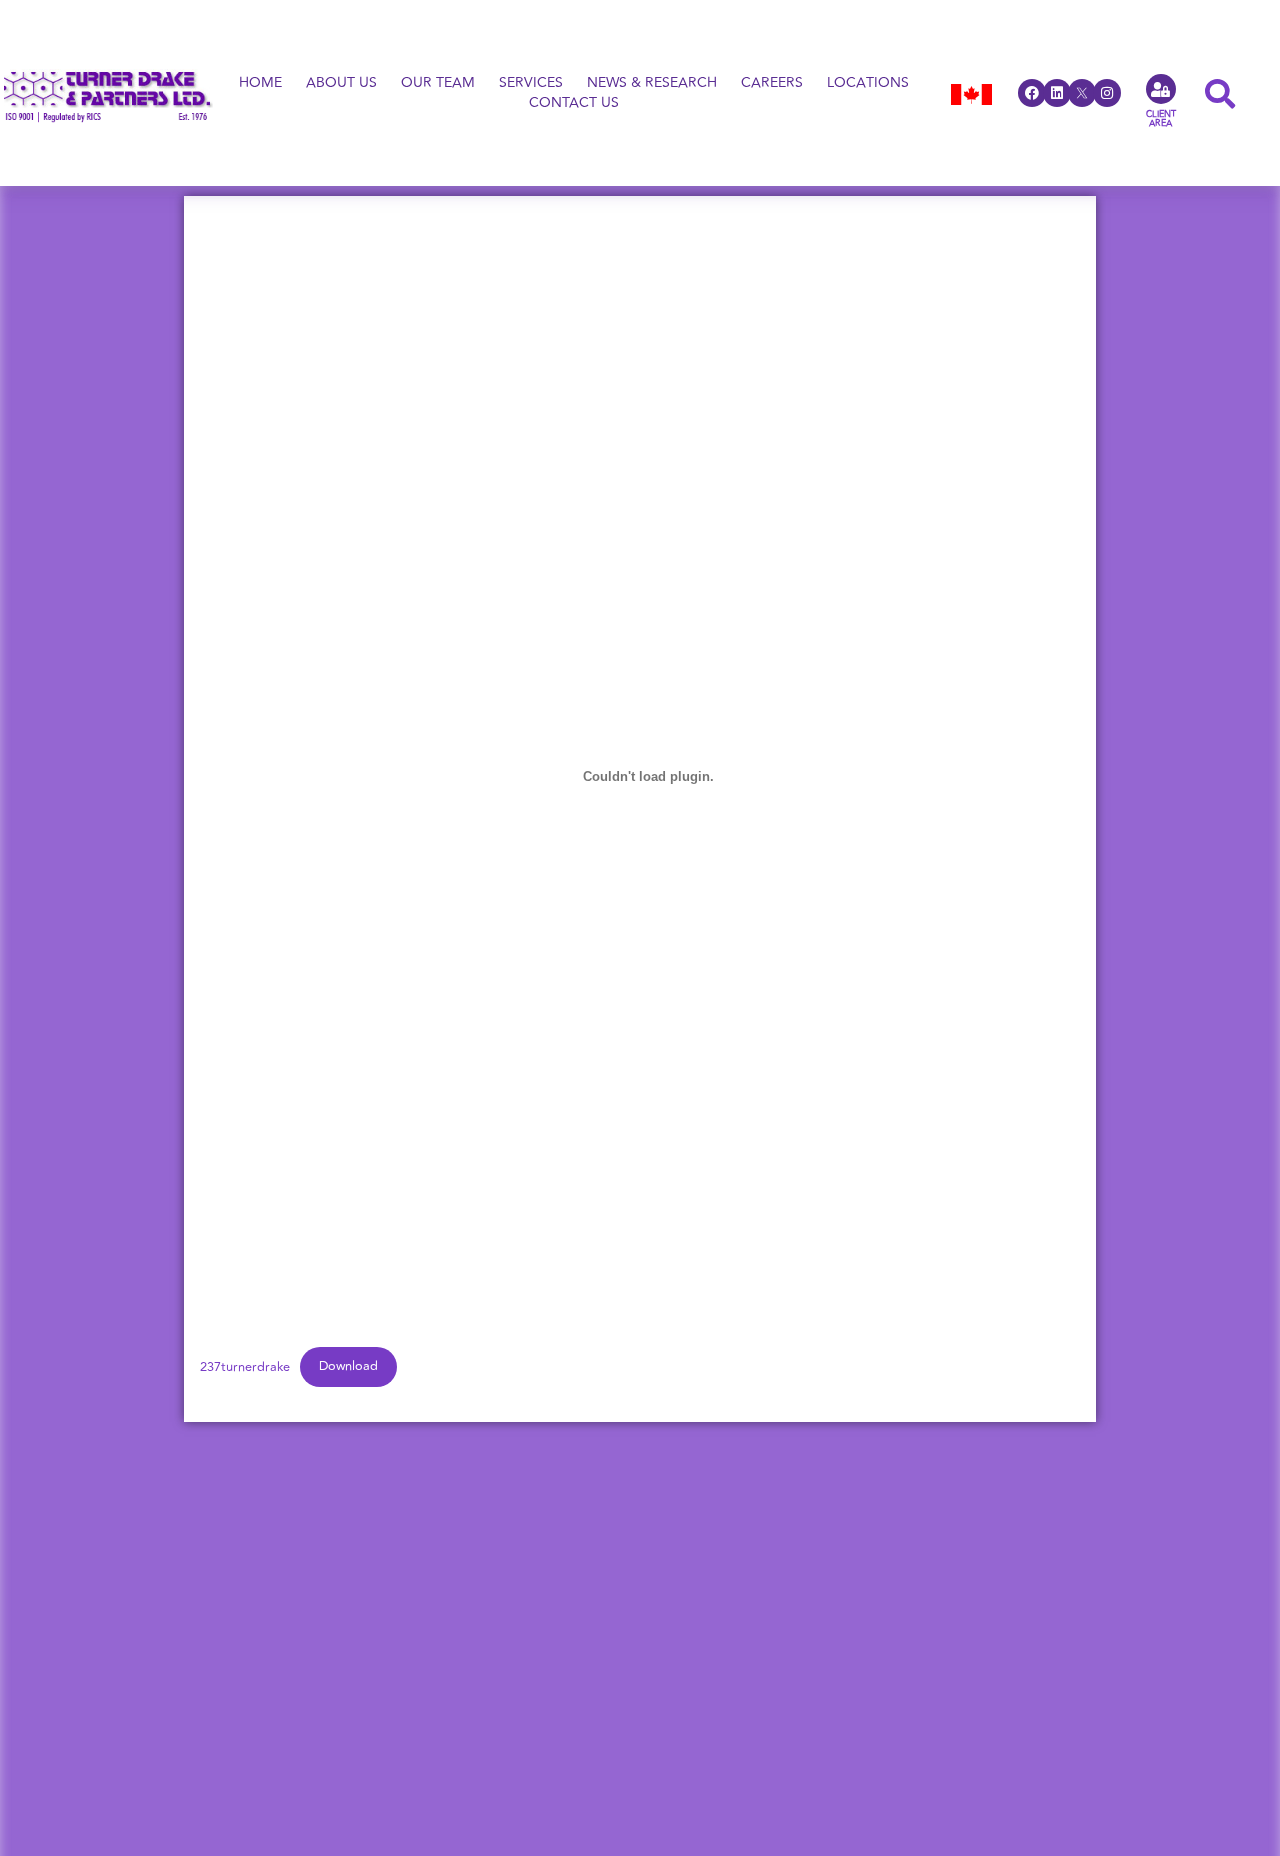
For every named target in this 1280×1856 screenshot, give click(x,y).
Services (531, 83)
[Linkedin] (1057, 93)
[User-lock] (1161, 89)
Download (348, 1366)
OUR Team (438, 83)
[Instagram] (1107, 93)
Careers (772, 83)
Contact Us (574, 103)
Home (260, 83)
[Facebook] (1032, 93)
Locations (868, 83)
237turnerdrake (245, 1366)
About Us (341, 83)
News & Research (652, 83)
